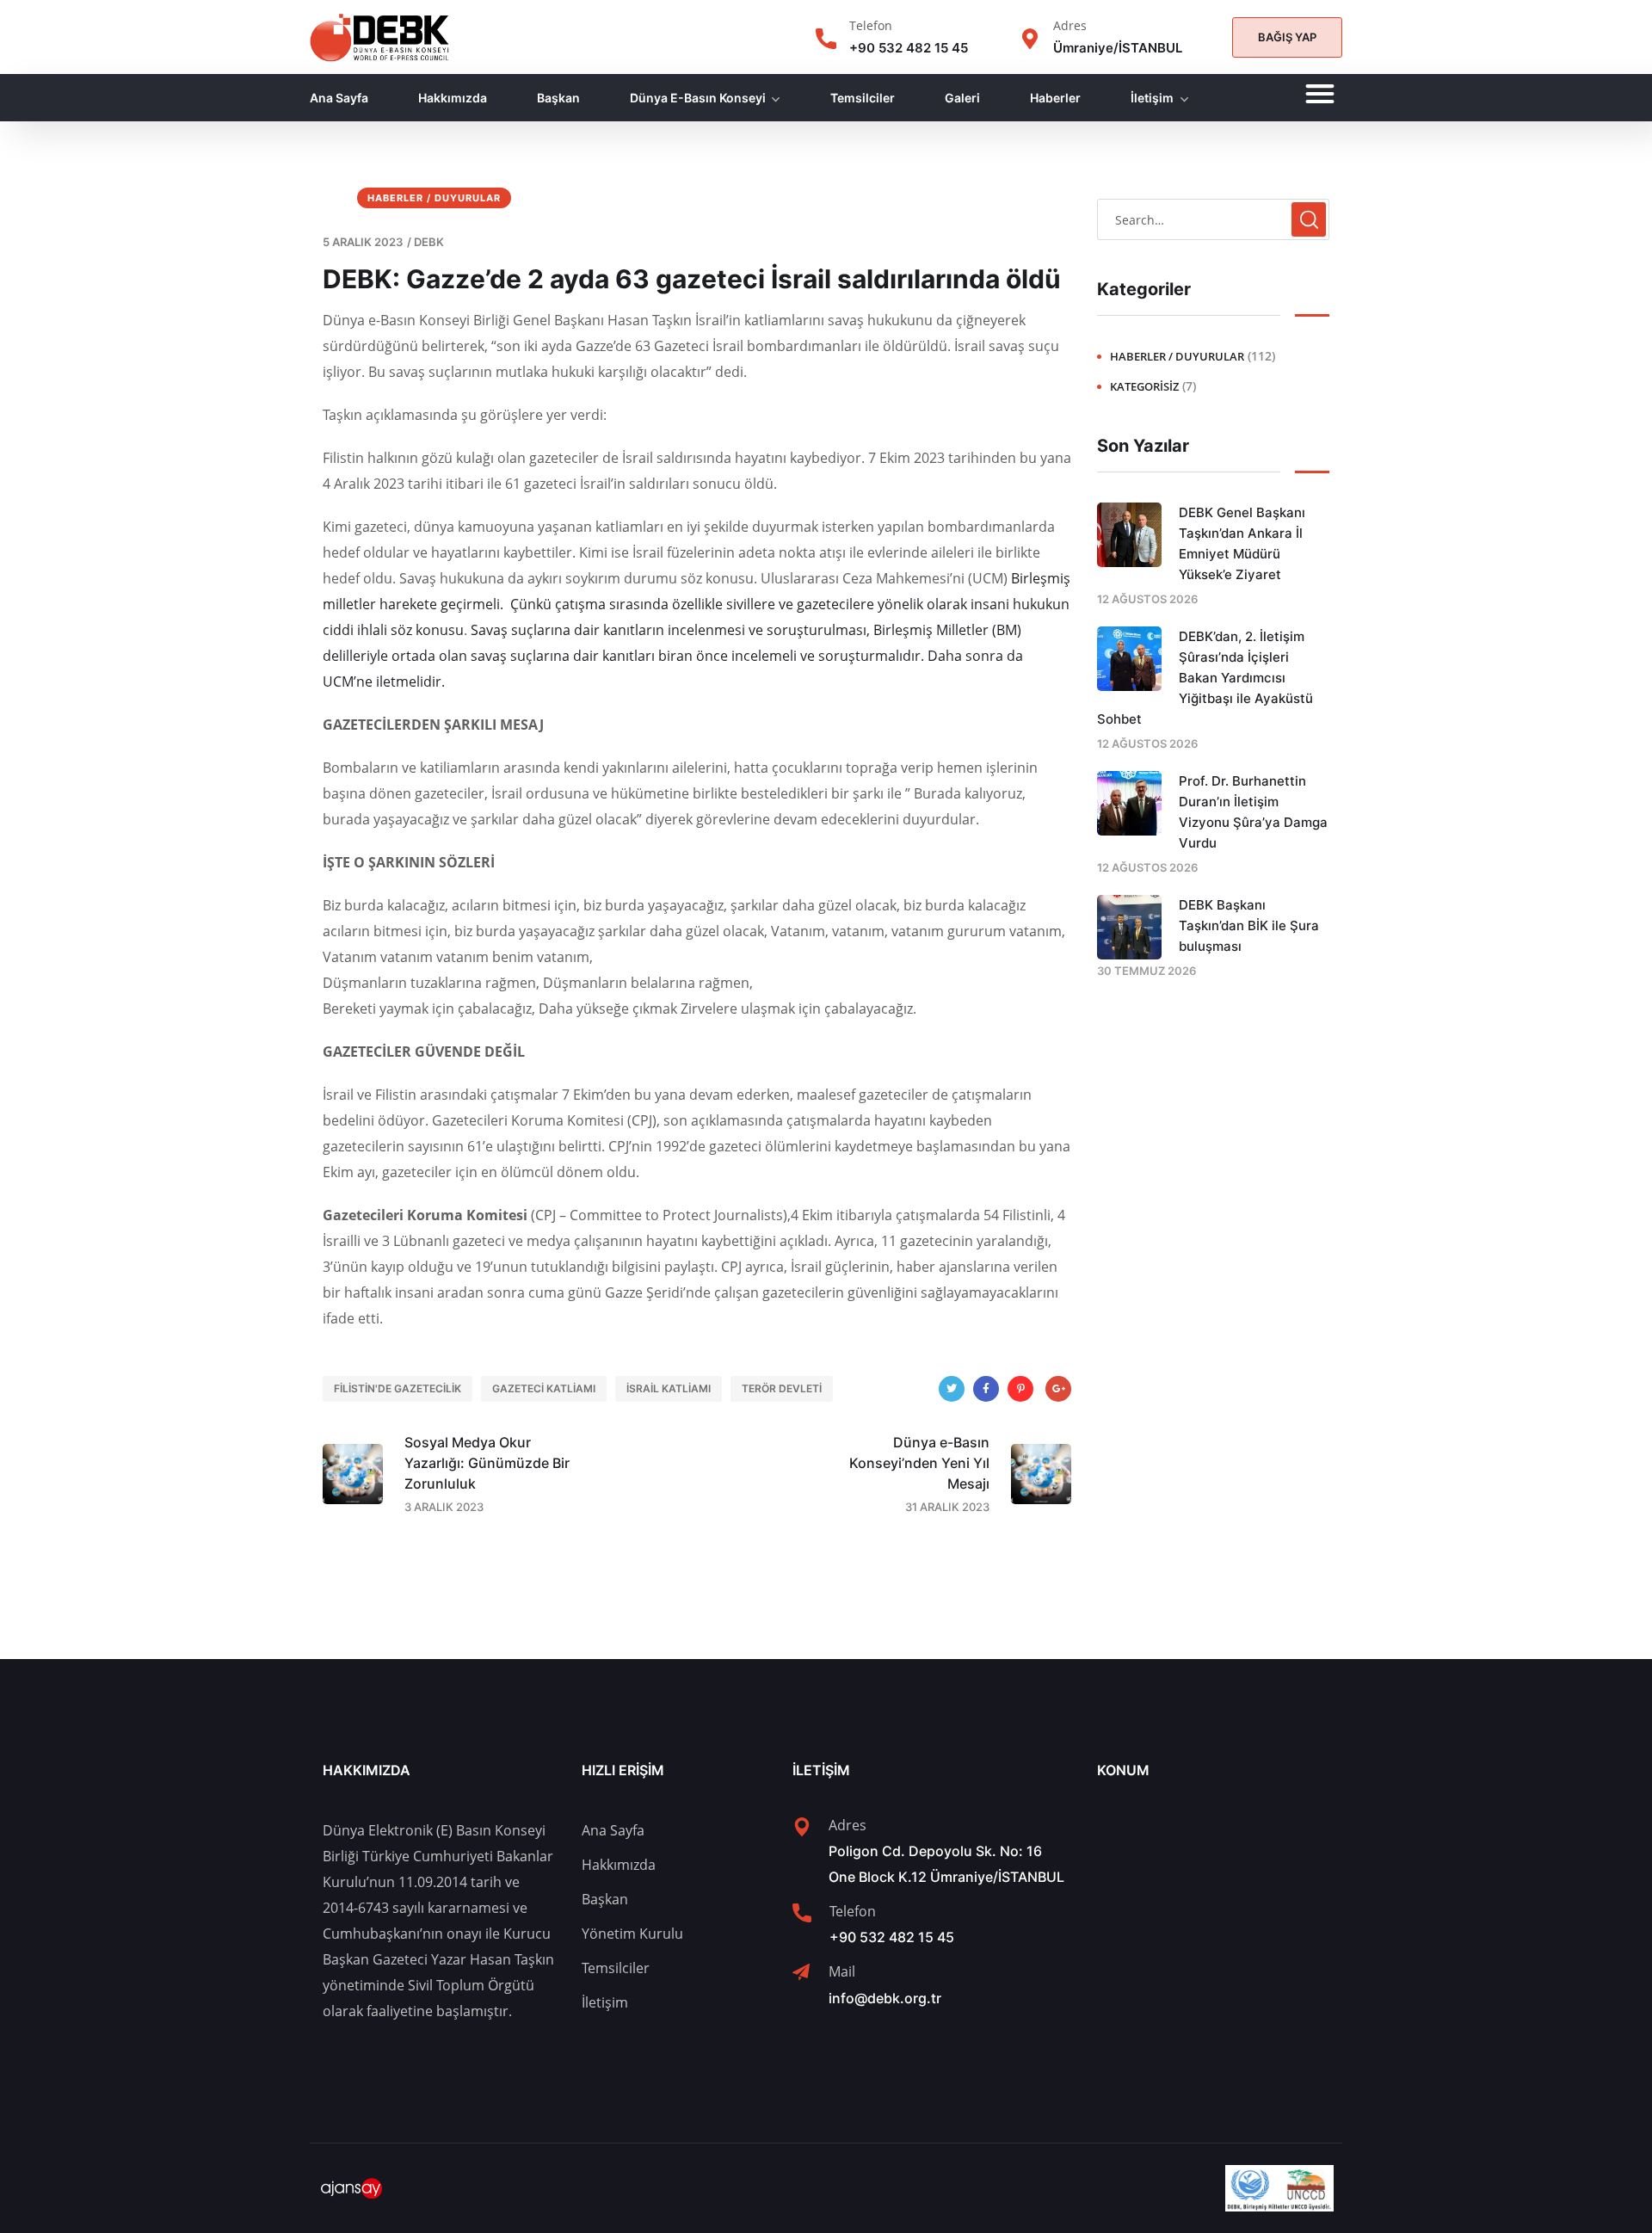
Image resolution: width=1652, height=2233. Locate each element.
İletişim (1152, 98)
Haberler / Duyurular (434, 198)
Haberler (1055, 98)
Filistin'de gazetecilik (398, 1388)
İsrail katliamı (669, 1388)
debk (429, 242)
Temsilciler (863, 98)
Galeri (962, 98)
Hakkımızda (453, 98)
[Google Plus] (1058, 1389)
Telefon (871, 25)
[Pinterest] (1020, 1389)
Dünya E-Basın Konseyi (698, 98)
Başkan (558, 98)
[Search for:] (1213, 219)
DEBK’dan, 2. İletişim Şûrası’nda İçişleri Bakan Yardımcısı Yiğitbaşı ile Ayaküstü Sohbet (1205, 678)
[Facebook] (986, 1389)
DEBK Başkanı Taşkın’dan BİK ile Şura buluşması (1249, 925)
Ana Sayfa (339, 98)
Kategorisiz (1144, 386)
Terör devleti (782, 1388)
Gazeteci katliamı (544, 1388)
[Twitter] (952, 1389)
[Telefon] (826, 39)
